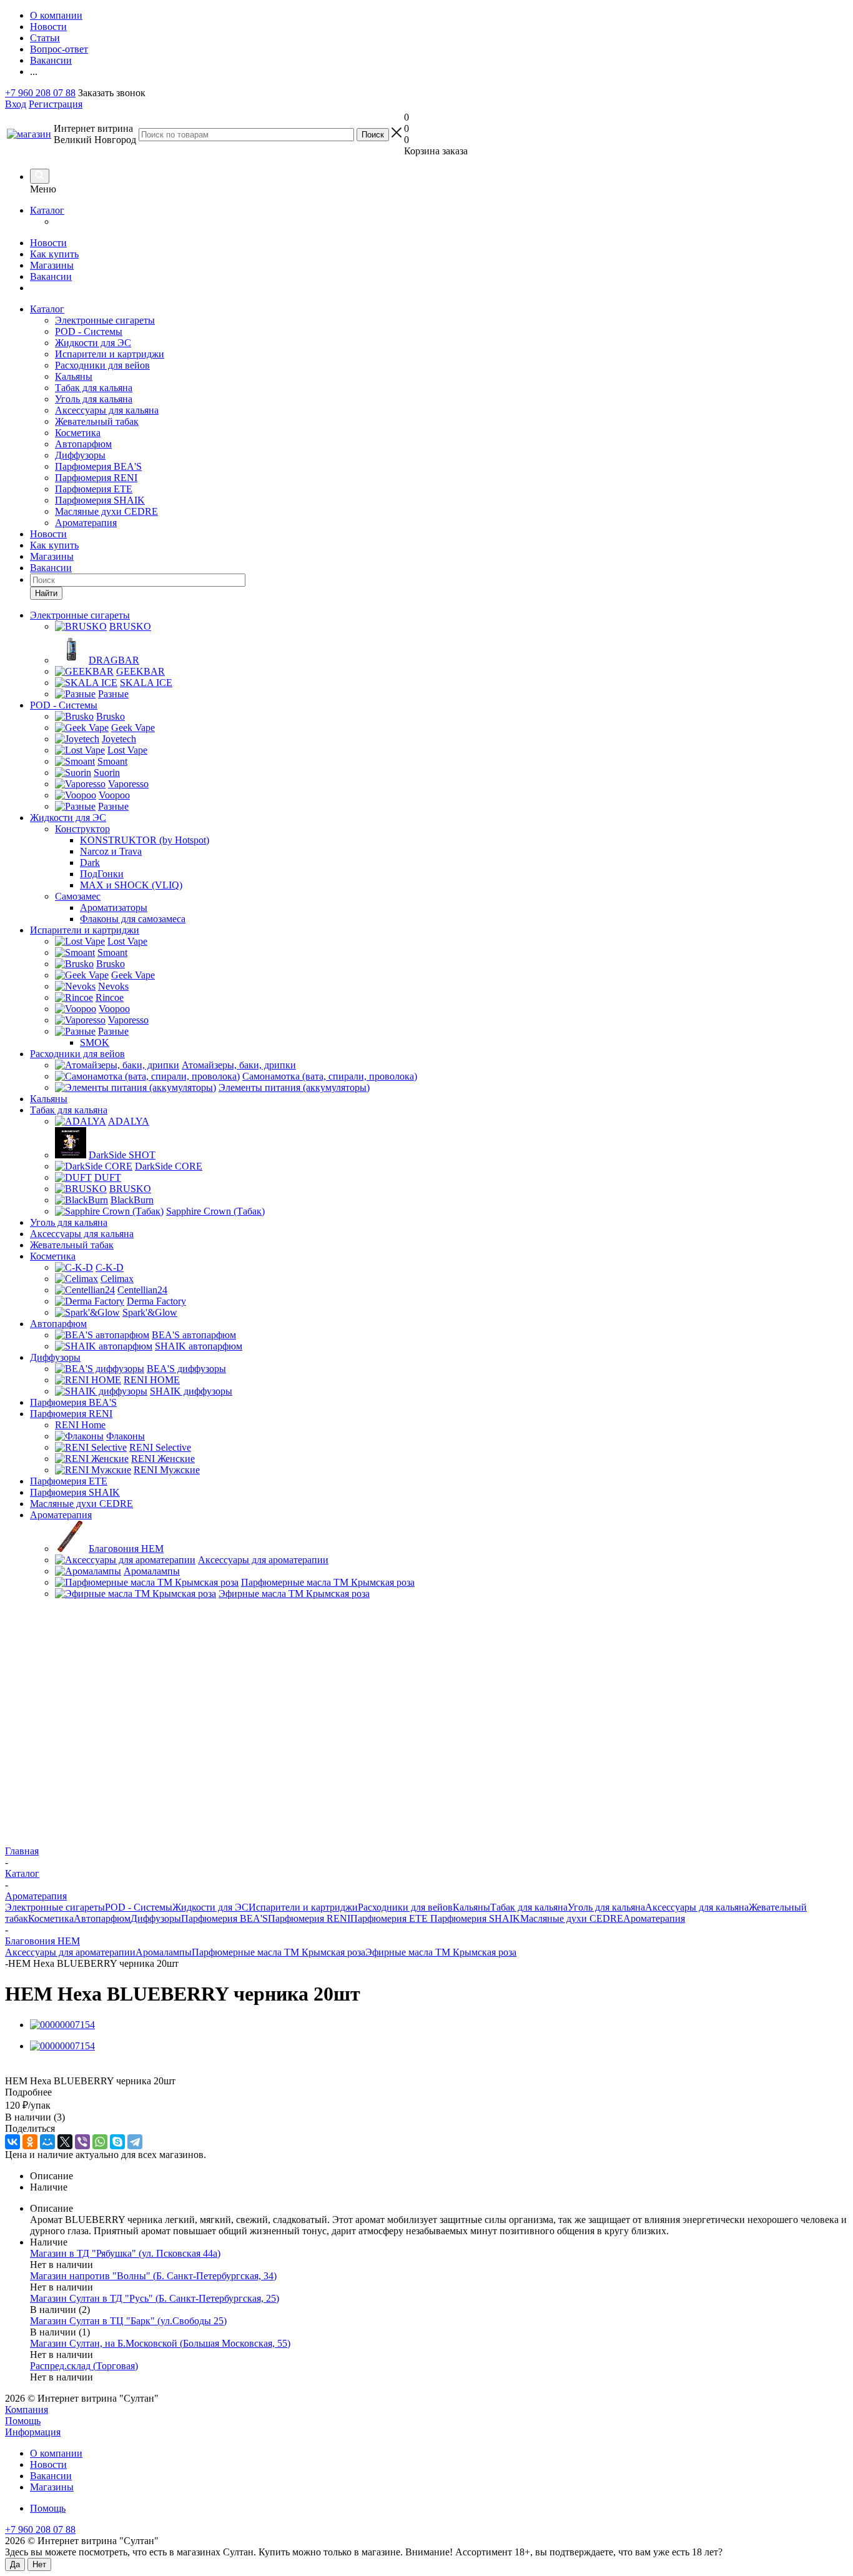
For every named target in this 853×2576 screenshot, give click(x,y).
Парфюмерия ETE (94, 489)
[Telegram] (135, 2142)
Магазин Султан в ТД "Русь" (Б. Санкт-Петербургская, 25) (155, 2298)
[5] (70, 2069)
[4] (56, 2069)
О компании (56, 2453)
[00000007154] (62, 2025)
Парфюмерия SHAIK (100, 500)
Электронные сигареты (105, 320)
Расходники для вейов (102, 365)
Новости (48, 243)
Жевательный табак (97, 421)
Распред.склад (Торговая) (84, 2366)
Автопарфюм (83, 444)
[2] (27, 2069)
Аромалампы (164, 1952)
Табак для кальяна (94, 388)
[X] (65, 2142)
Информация (33, 2432)
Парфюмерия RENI (96, 478)
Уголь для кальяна (94, 399)
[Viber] (82, 2142)
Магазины (52, 265)
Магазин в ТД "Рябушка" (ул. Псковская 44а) (125, 2253)
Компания (27, 2409)
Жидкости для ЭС (93, 343)
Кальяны (74, 376)
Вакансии (51, 276)
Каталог (47, 210)
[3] (42, 2069)
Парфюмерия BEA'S (98, 466)
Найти (46, 593)
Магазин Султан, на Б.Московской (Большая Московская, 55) (160, 2343)
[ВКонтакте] (12, 2142)
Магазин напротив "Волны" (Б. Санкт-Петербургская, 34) (153, 2276)
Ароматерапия (86, 523)
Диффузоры (80, 455)
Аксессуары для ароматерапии (70, 1952)
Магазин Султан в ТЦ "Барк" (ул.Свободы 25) (128, 2321)
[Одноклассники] (30, 2142)
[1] (13, 2069)
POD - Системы (89, 331)
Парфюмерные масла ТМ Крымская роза (279, 1952)
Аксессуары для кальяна (107, 410)
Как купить (54, 254)
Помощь (23, 2421)
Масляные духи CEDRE (106, 511)
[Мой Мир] (47, 2142)
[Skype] (117, 2142)
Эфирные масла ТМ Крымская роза (441, 1952)
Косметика (78, 433)
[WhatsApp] (100, 2142)
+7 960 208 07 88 (40, 93)
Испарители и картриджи (110, 354)
